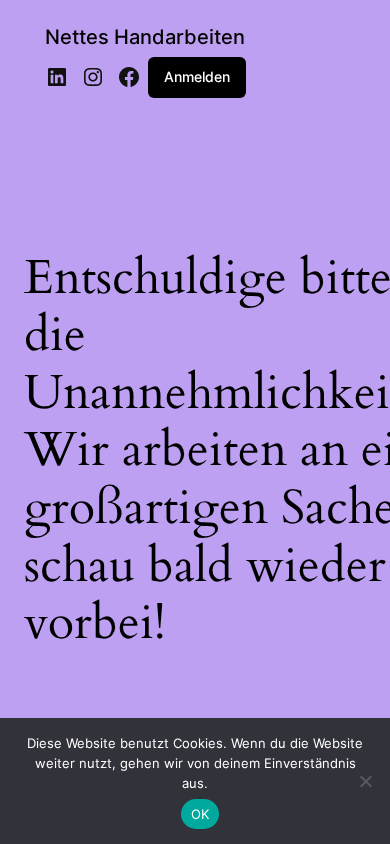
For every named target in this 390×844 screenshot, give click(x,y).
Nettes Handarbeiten (145, 37)
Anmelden (197, 76)
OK (200, 814)
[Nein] (365, 781)
